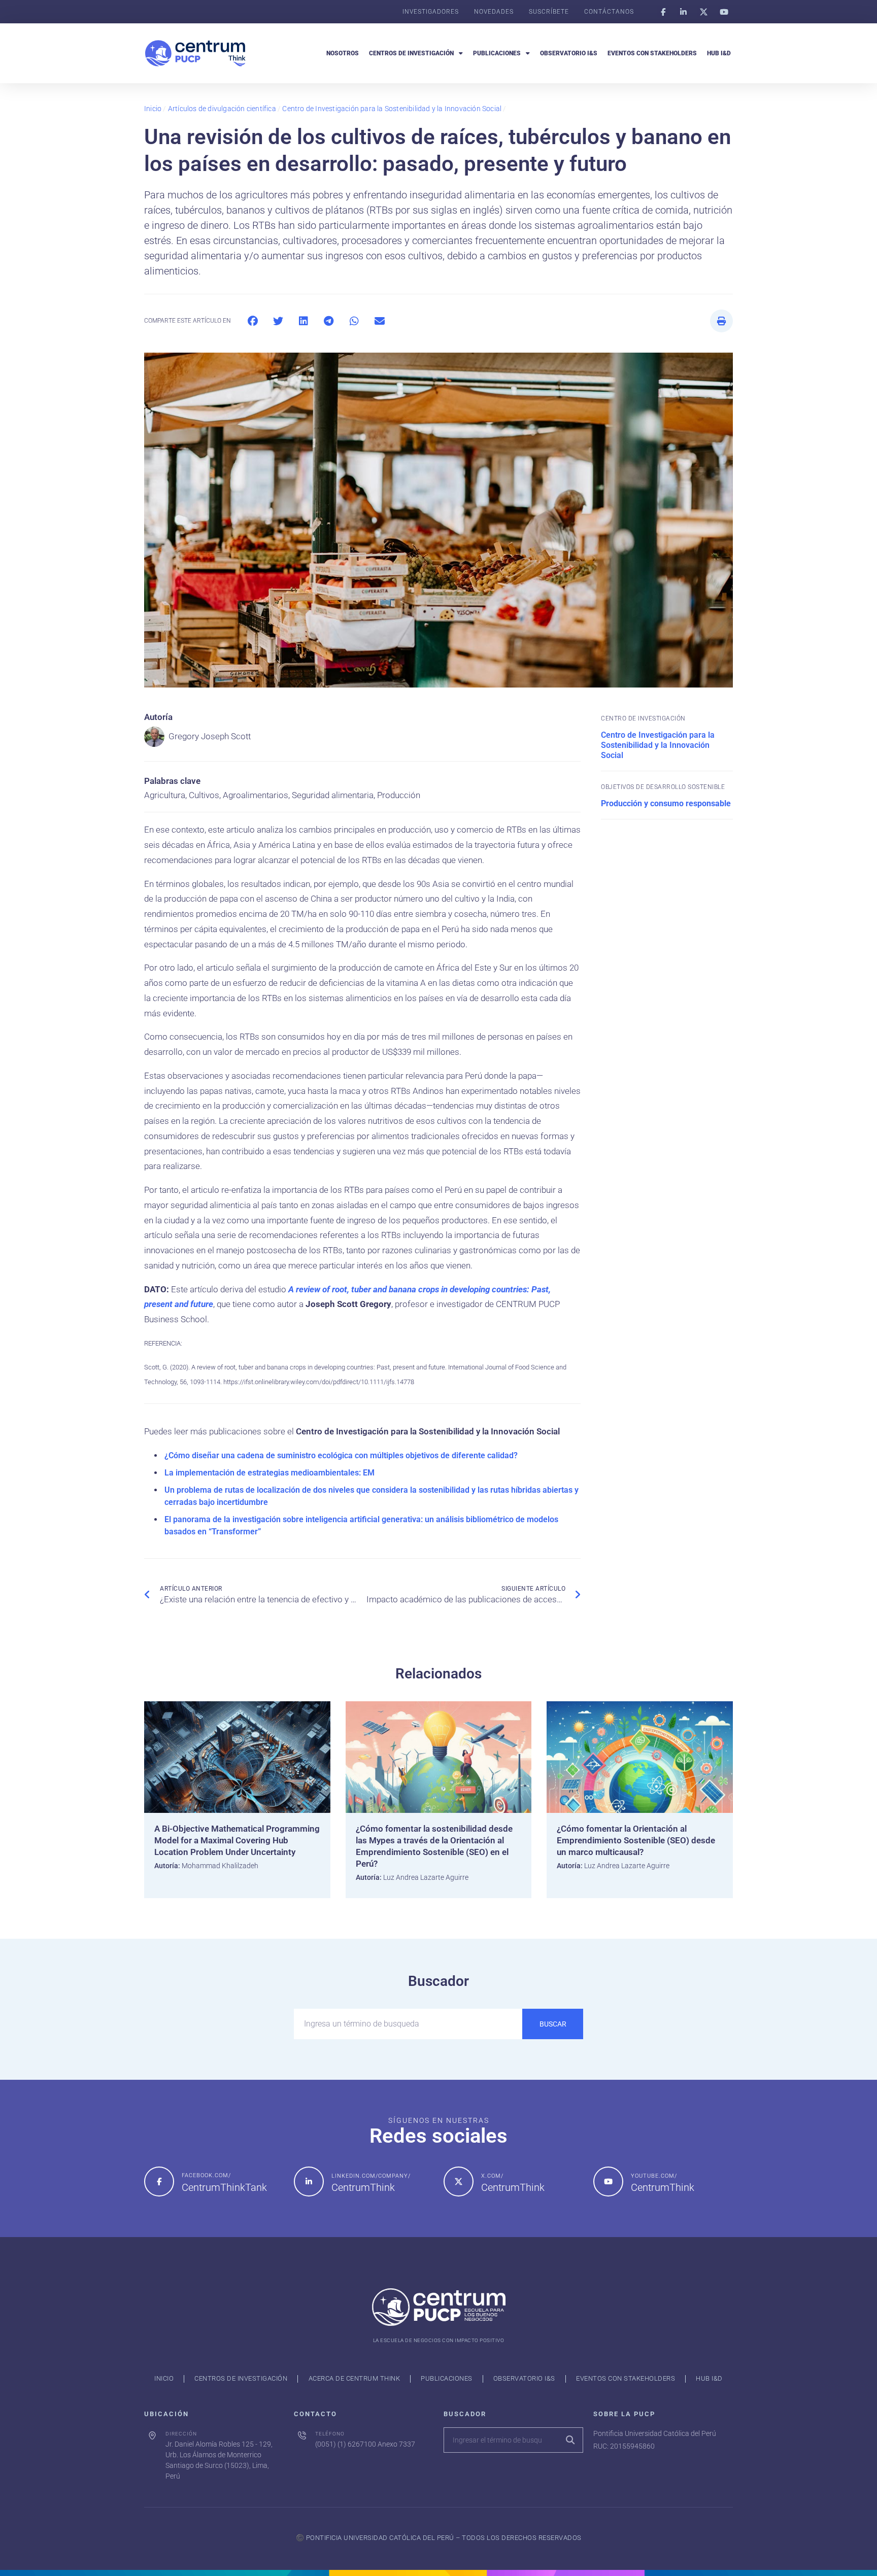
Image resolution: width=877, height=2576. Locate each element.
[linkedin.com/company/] (309, 2182)
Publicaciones (497, 53)
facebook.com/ (206, 2175)
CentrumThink (363, 2187)
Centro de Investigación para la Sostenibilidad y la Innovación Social (392, 109)
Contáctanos (609, 12)
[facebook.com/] (159, 2182)
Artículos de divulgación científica (222, 109)
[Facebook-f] (663, 12)
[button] (252, 321)
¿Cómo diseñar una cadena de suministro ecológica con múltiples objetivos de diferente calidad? (341, 1455)
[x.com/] (459, 2182)
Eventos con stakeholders (652, 53)
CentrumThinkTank (224, 2187)
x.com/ (492, 2176)
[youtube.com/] (608, 2182)
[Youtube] (724, 12)
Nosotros (343, 53)
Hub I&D (719, 53)
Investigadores (431, 12)
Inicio (153, 109)
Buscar (553, 2024)
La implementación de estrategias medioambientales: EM (269, 1473)
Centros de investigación (411, 53)
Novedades (494, 12)
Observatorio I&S (569, 53)
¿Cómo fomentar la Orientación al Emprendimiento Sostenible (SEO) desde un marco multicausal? (636, 1840)
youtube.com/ (654, 2176)
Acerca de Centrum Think (355, 2378)
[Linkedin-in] (683, 12)
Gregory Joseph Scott (210, 736)
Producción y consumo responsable (666, 803)
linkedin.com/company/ (371, 2176)
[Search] (570, 2440)
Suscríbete (549, 12)
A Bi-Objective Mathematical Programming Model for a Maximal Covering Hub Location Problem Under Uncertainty (237, 1840)
